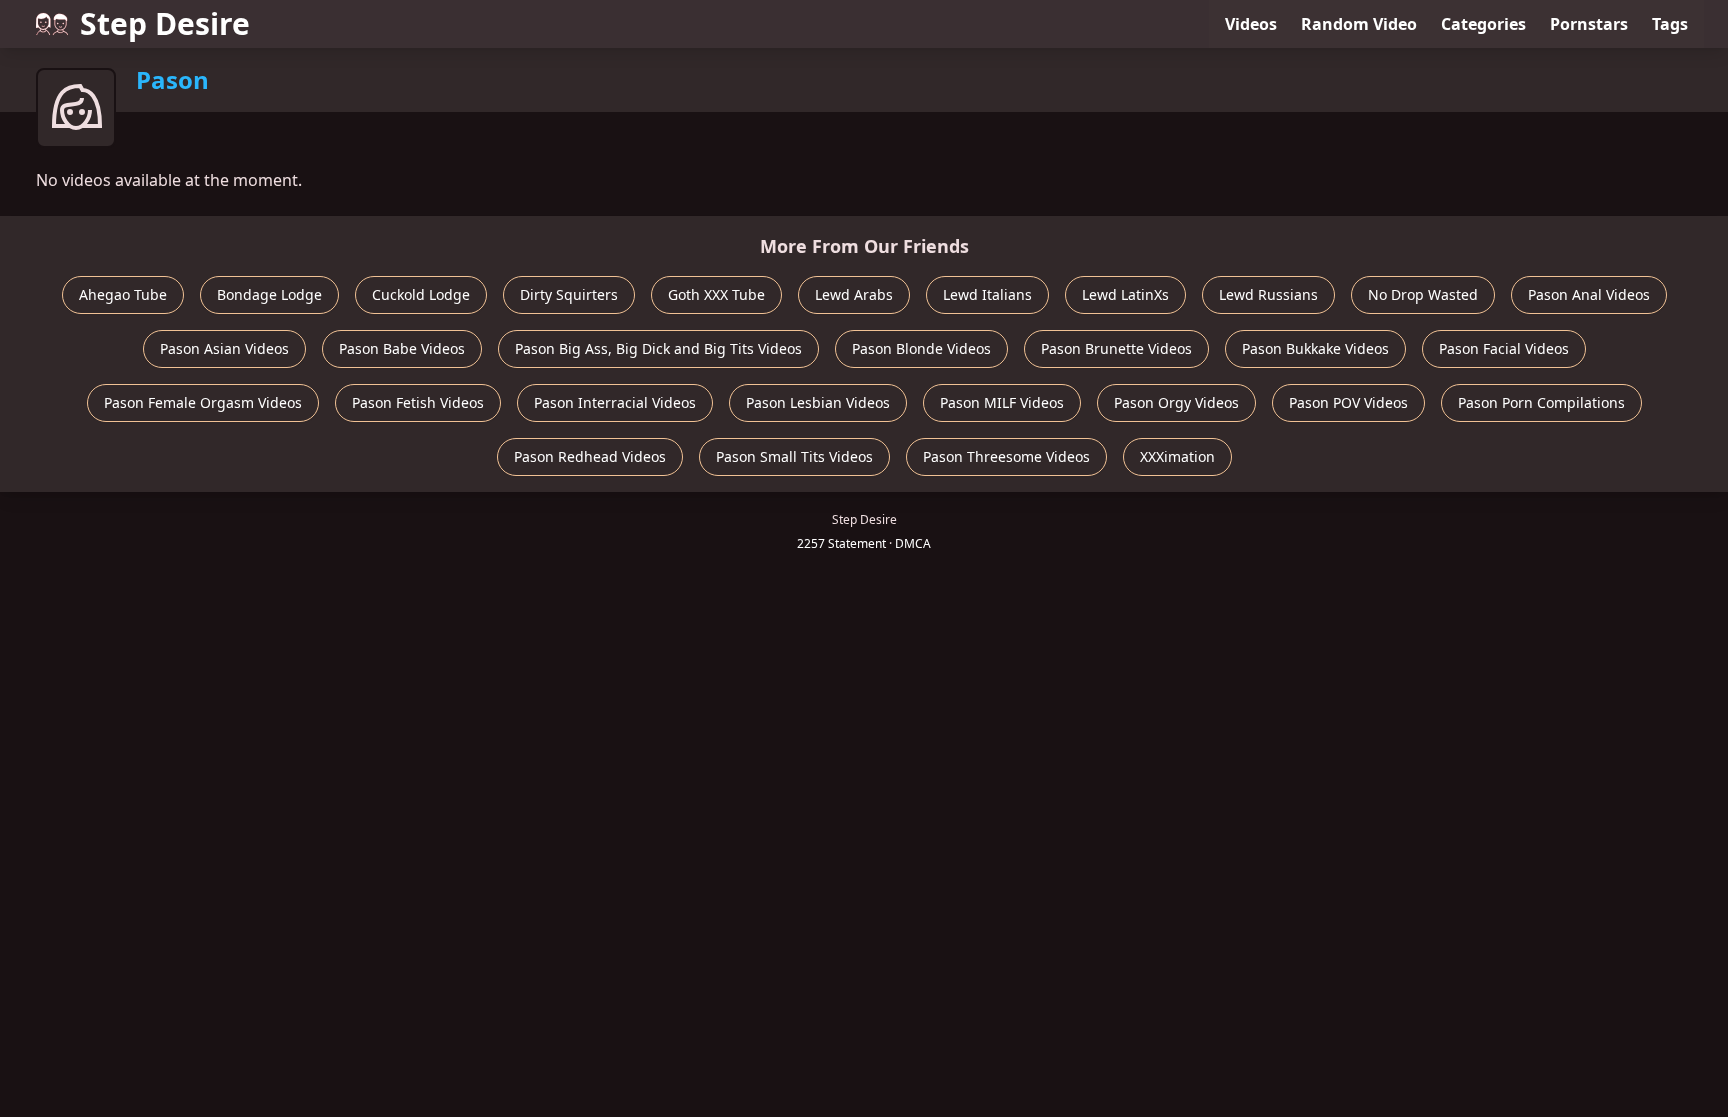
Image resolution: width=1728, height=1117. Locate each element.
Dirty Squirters (569, 294)
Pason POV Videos (1348, 402)
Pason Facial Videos (1504, 348)
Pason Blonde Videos (921, 348)
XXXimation (1177, 456)
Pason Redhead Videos (590, 456)
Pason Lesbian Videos (818, 402)
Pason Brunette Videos (1116, 348)
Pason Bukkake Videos (1315, 348)
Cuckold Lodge (421, 294)
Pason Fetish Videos (418, 402)
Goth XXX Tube (716, 294)
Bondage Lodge (269, 294)
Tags (1670, 24)
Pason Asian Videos (224, 348)
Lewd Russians (1268, 294)
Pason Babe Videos (402, 348)
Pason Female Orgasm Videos (203, 402)
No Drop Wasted (1423, 294)
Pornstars (1589, 24)
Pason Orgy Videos (1176, 402)
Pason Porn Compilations (1541, 402)
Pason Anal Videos (1589, 294)
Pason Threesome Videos (1006, 456)
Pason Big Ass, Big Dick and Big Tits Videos (658, 348)
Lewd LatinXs (1125, 294)
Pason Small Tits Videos (794, 456)
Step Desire (165, 23)
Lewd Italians (987, 294)
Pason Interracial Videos (615, 402)
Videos (1251, 24)
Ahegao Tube (123, 294)
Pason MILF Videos (1002, 402)
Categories (1483, 24)
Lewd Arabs (854, 294)
